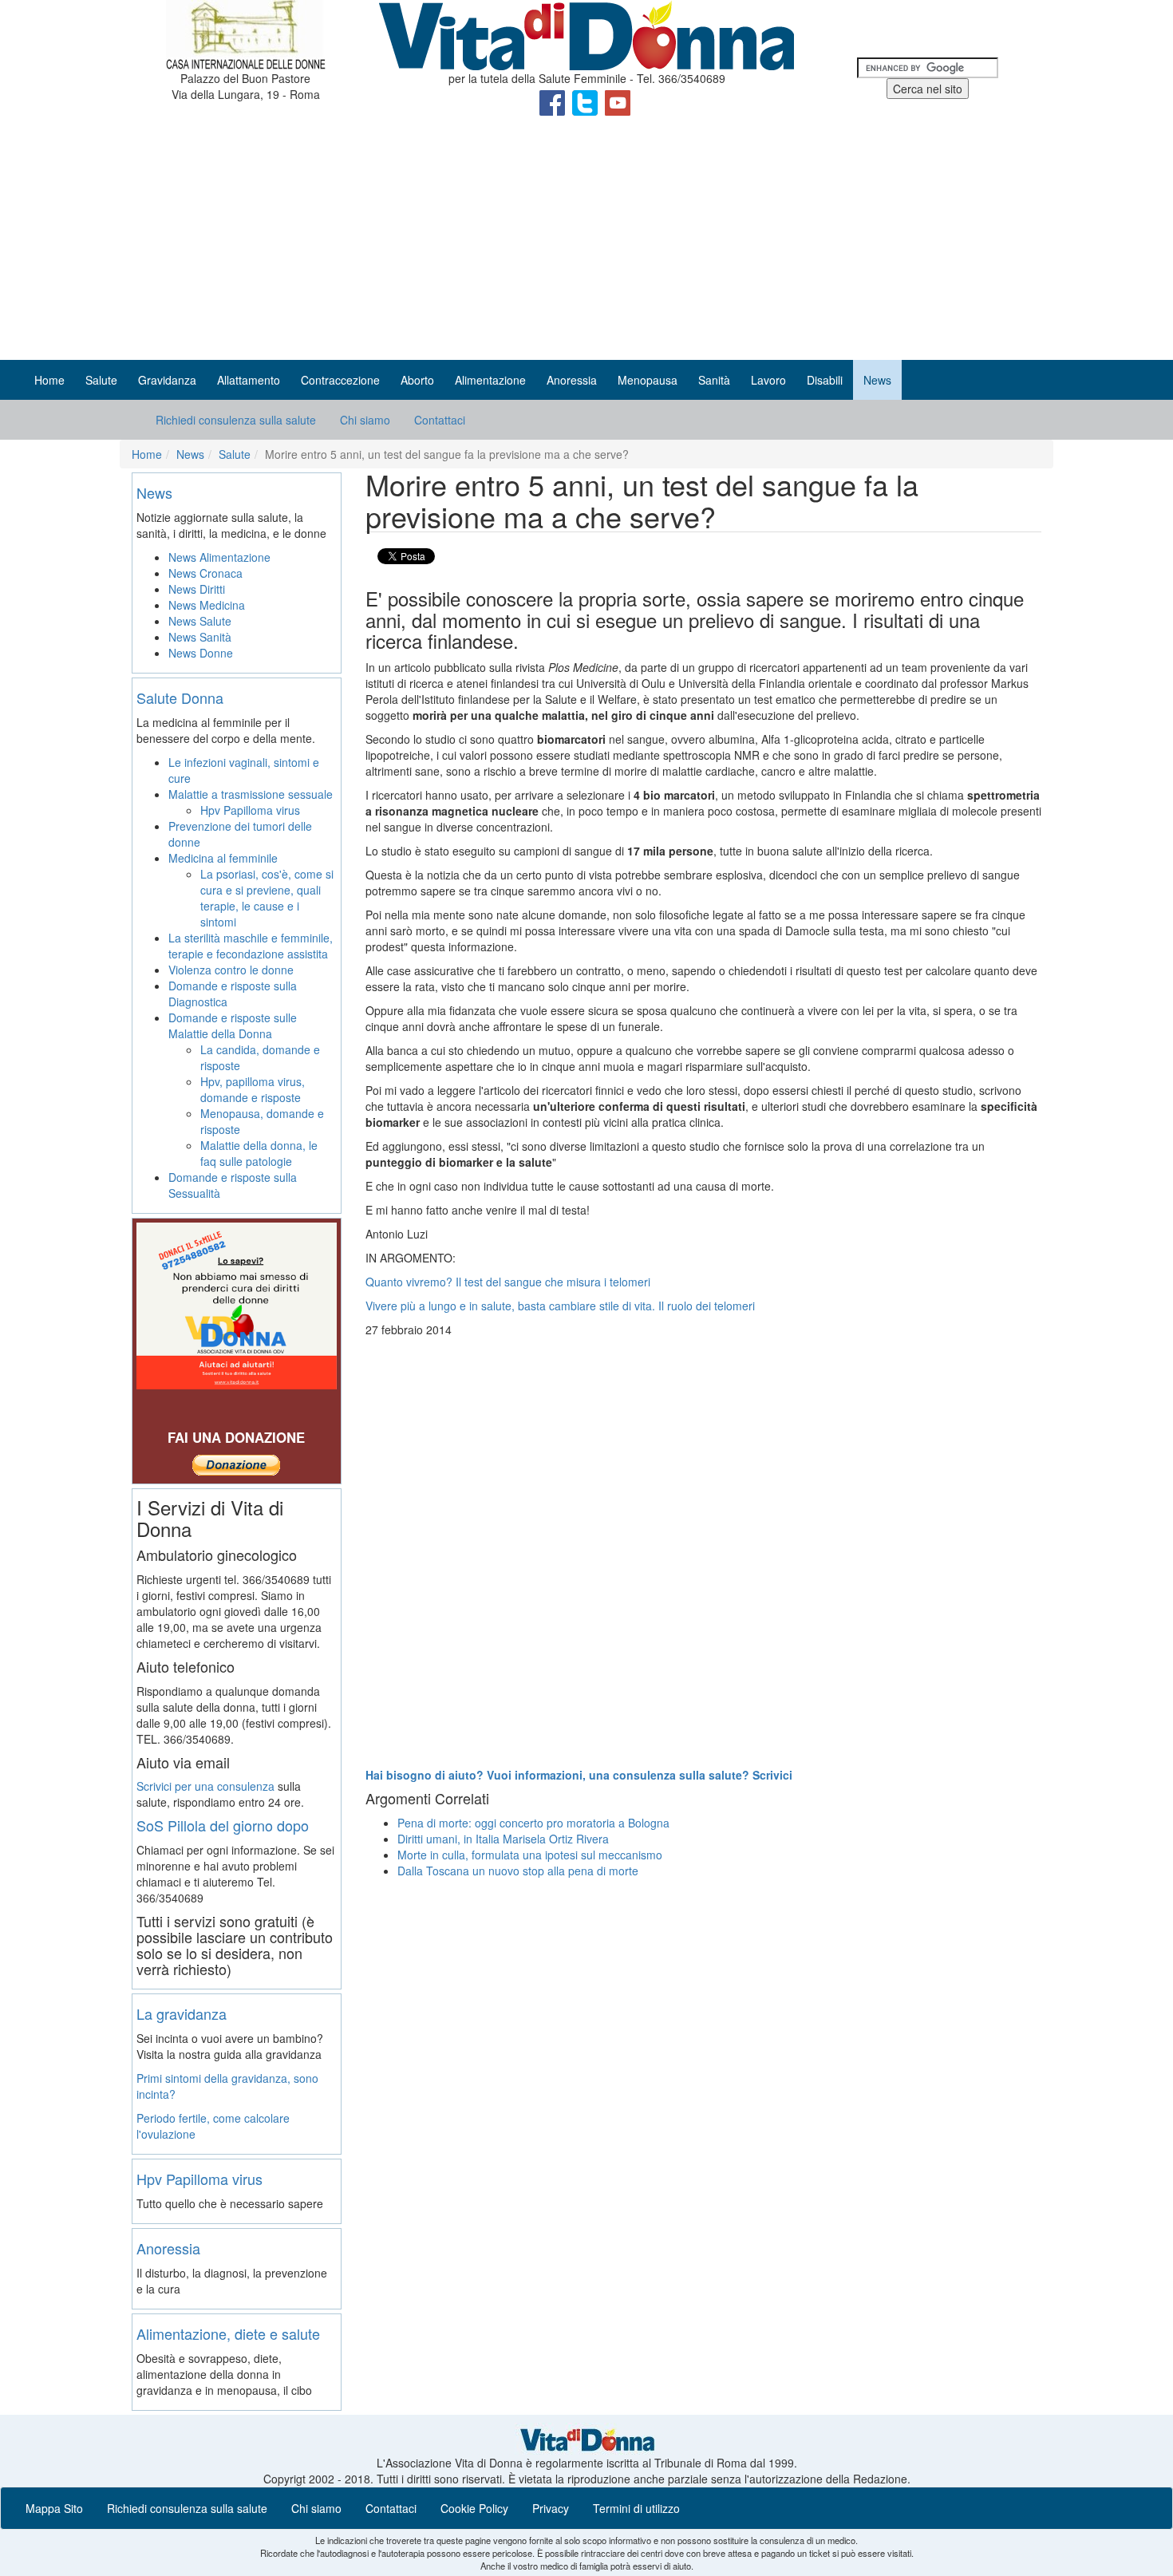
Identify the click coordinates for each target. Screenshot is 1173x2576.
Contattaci (440, 420)
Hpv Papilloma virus (250, 810)
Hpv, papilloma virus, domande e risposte (253, 1089)
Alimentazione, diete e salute (228, 2333)
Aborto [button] (417, 380)
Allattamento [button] (249, 380)
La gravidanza (182, 2013)
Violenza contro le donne (231, 970)
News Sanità (200, 637)
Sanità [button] (714, 380)
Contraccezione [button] (340, 380)
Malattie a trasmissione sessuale (251, 794)
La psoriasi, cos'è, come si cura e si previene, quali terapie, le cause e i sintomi (267, 898)
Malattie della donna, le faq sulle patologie (259, 1153)
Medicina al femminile (223, 858)
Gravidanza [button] (167, 380)
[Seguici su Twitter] (586, 101)
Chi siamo (365, 420)
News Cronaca (205, 573)
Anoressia (168, 2248)
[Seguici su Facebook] (554, 101)
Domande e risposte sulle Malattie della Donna (233, 1025)
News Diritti (197, 589)
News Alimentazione (219, 557)
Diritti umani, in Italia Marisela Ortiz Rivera (503, 1839)
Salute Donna (180, 697)
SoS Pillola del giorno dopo (223, 1825)
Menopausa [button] (648, 380)
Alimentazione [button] (490, 380)
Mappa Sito (54, 2508)
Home (49, 380)
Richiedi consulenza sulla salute (236, 420)
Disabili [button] (825, 380)
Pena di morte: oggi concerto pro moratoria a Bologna (533, 1823)
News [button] (877, 380)
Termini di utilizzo (636, 2508)
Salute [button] (101, 380)
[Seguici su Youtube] (618, 101)
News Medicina (207, 605)
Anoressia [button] (572, 380)
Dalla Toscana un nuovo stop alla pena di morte (518, 1871)
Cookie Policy (474, 2508)
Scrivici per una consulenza (205, 1786)
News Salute (200, 621)
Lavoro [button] (768, 380)
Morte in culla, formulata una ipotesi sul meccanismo (530, 1855)
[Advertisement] (586, 240)
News (190, 454)
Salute (235, 454)
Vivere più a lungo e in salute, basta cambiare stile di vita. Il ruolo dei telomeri (560, 1306)
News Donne (201, 653)
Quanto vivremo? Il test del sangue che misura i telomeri (508, 1282)
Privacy (551, 2508)
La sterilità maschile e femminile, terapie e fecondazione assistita (251, 946)
